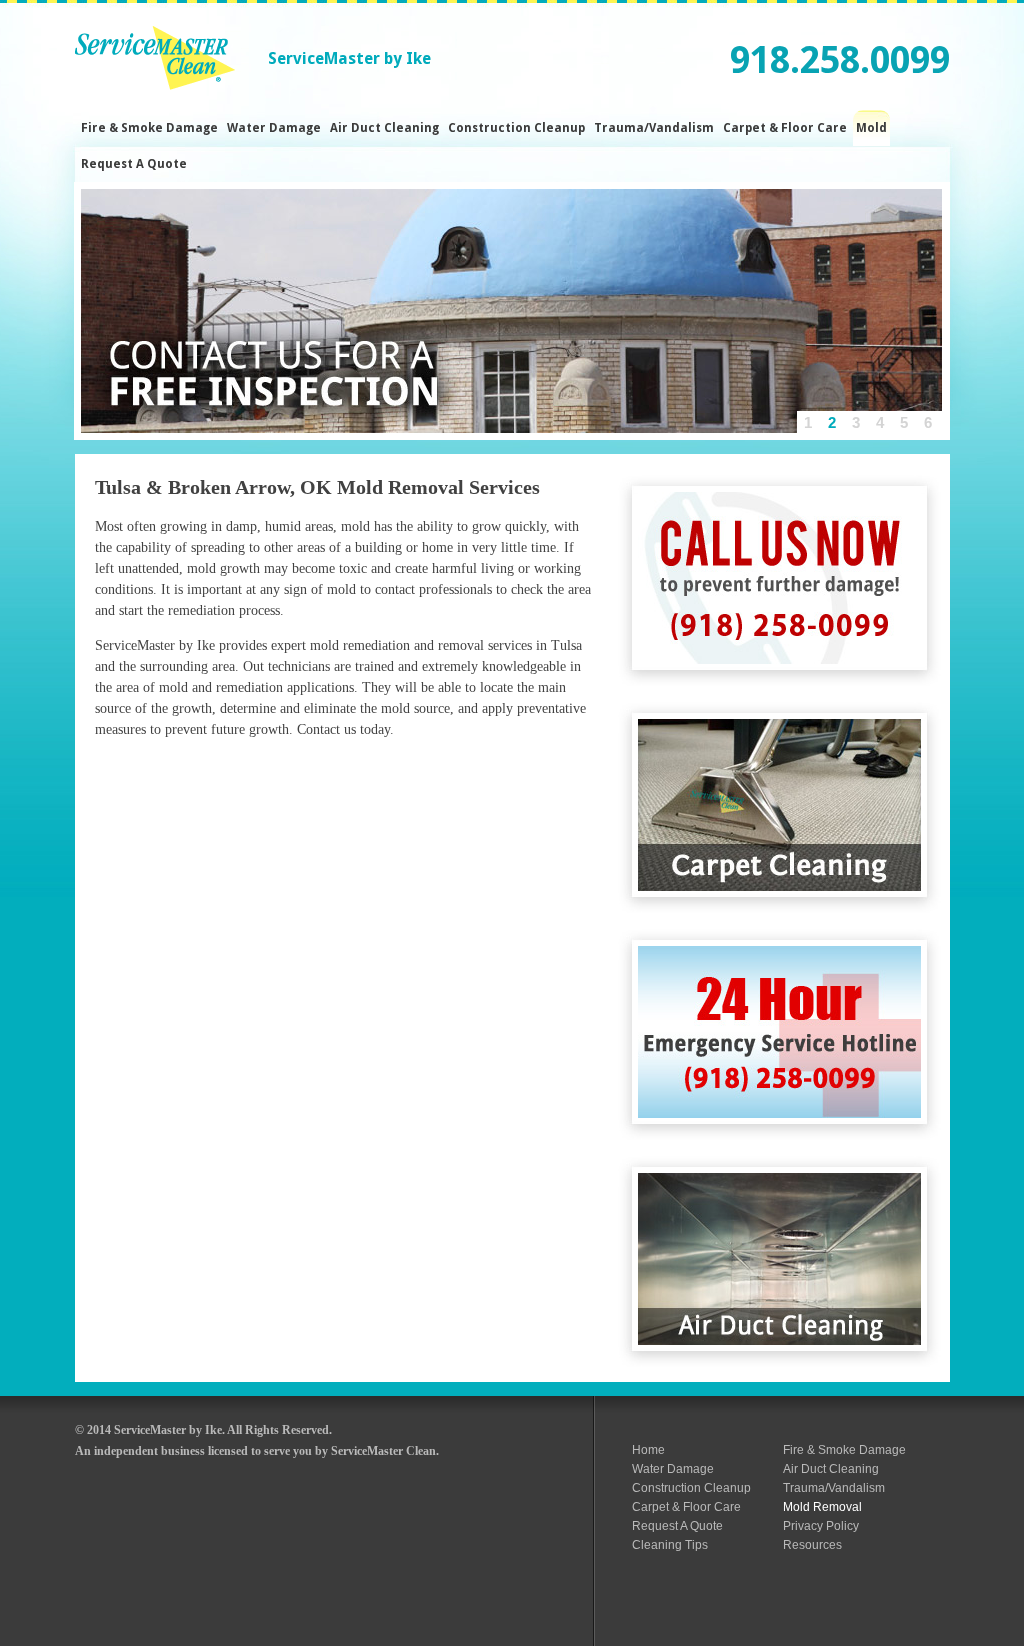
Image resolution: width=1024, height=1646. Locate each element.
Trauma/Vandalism (654, 128)
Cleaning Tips (670, 1545)
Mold (871, 128)
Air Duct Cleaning (384, 128)
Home (648, 1450)
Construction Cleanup (516, 128)
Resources (812, 1545)
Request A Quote (134, 164)
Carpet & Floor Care (785, 128)
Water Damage (274, 128)
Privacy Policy (821, 1526)
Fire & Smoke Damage (149, 128)
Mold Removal (822, 1507)
